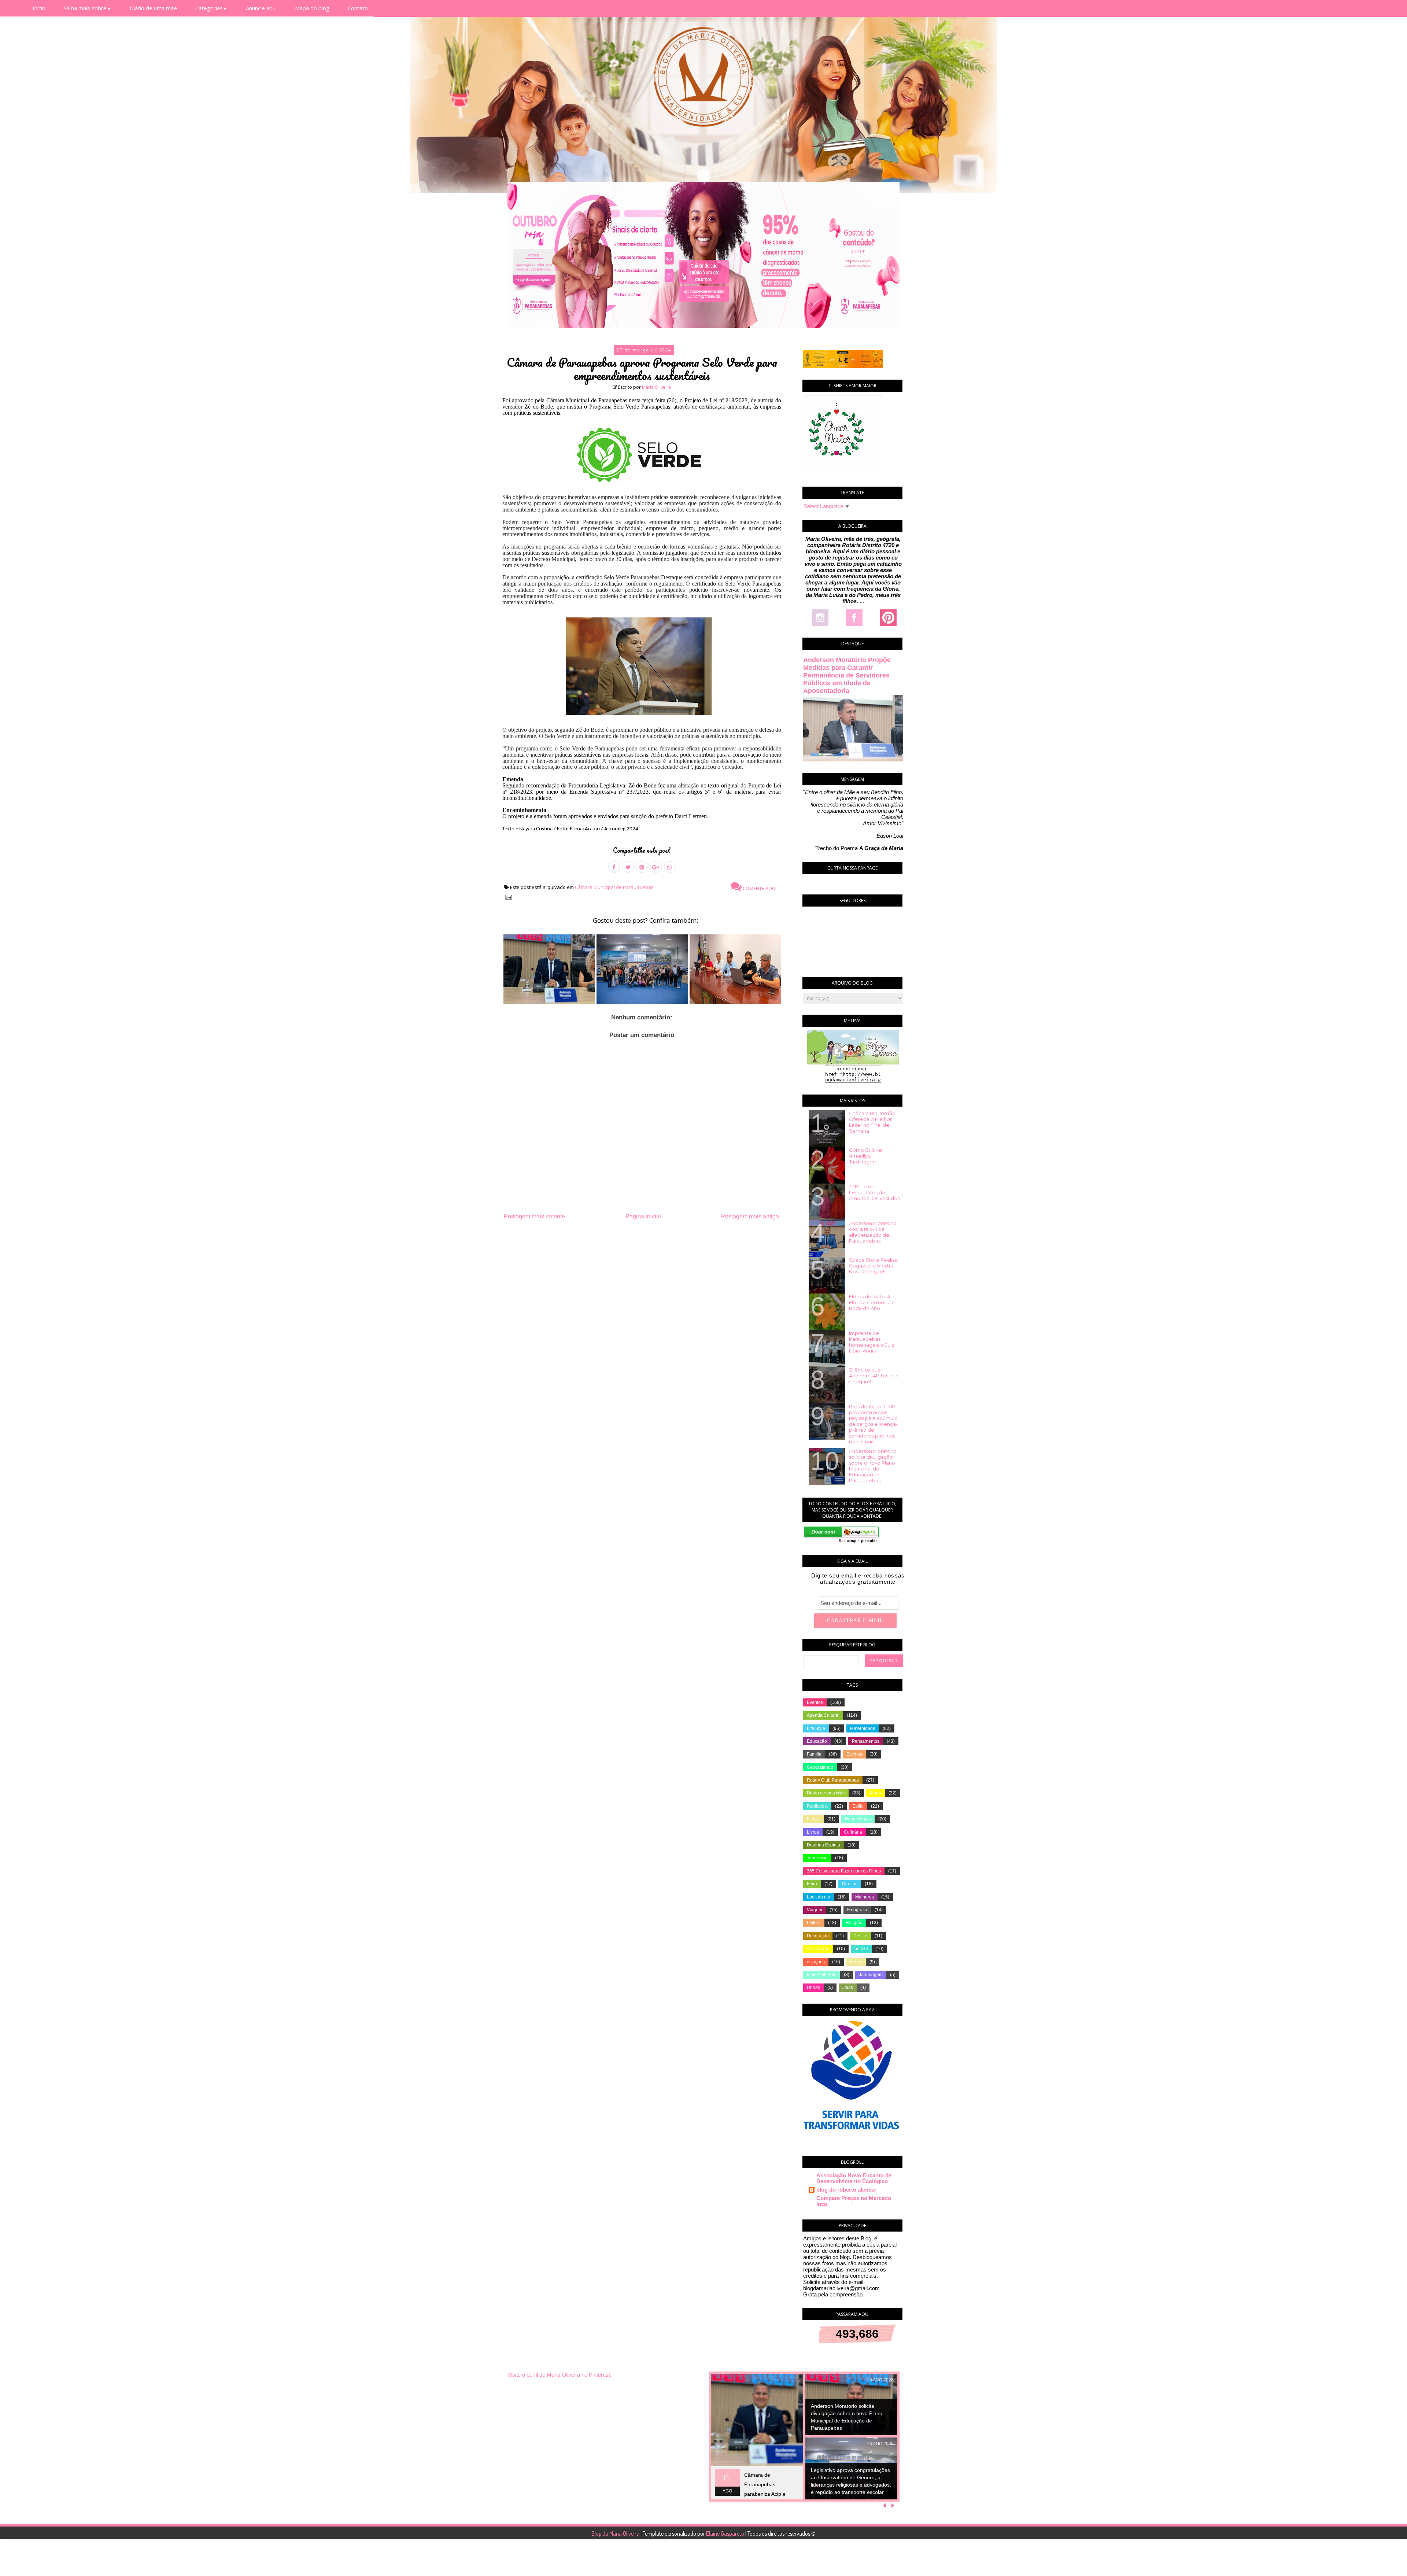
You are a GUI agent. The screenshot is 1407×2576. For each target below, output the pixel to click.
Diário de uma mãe (153, 8)
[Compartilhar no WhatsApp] (670, 867)
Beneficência (858, 1819)
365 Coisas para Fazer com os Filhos (844, 1871)
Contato (358, 8)
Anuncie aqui (261, 8)
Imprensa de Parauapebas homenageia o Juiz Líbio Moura (871, 1342)
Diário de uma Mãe (826, 1793)
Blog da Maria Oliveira (616, 2533)
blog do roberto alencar (846, 2190)
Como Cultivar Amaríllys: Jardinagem (866, 1156)
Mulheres (865, 1897)
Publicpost (817, 1806)
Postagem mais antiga (750, 1216)
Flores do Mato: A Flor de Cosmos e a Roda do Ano (872, 1302)
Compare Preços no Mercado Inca (854, 2201)
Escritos (854, 1754)
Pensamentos (866, 1741)
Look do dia (819, 1897)
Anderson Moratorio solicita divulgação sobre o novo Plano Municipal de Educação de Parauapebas (873, 1466)
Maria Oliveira (656, 387)
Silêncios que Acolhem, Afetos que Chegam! (874, 1376)
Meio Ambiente (822, 1975)
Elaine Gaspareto (726, 2533)
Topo (1388, 2565)
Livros (813, 1832)
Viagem (815, 1910)
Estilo (858, 1806)
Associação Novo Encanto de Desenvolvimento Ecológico (854, 2178)
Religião (854, 1923)
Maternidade (863, 1728)
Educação (817, 1741)
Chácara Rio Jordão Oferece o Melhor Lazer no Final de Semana (872, 1122)
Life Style (816, 1728)
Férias (856, 1962)
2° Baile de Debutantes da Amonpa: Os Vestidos (874, 1192)
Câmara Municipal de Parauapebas (614, 887)
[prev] (885, 2506)
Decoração (818, 1936)
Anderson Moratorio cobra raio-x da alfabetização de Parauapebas (873, 1232)
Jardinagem (871, 1975)
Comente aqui (759, 888)
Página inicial (643, 1216)
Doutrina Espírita (823, 1845)
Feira (812, 1884)
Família (814, 1754)
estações (816, 1962)
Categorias (211, 8)
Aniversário (818, 1949)
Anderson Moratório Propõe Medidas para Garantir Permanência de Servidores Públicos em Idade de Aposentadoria (847, 675)
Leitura (814, 1923)
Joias (848, 1988)
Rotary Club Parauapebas (833, 1780)
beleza (861, 1949)
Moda (876, 1793)
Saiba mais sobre (88, 8)
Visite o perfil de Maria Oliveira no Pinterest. (560, 2375)
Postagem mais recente (534, 1216)
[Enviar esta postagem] (507, 896)
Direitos (850, 1884)
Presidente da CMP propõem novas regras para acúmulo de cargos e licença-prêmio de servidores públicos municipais (873, 1424)
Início (39, 8)
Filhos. (813, 1819)
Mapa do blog (312, 8)
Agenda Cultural (823, 1715)
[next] (893, 2506)
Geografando (820, 1767)
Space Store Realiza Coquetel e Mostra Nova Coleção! (873, 1266)
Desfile (860, 1936)
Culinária (853, 1832)
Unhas (813, 1988)
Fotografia (857, 1910)
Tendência (817, 1858)
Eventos (815, 1702)
